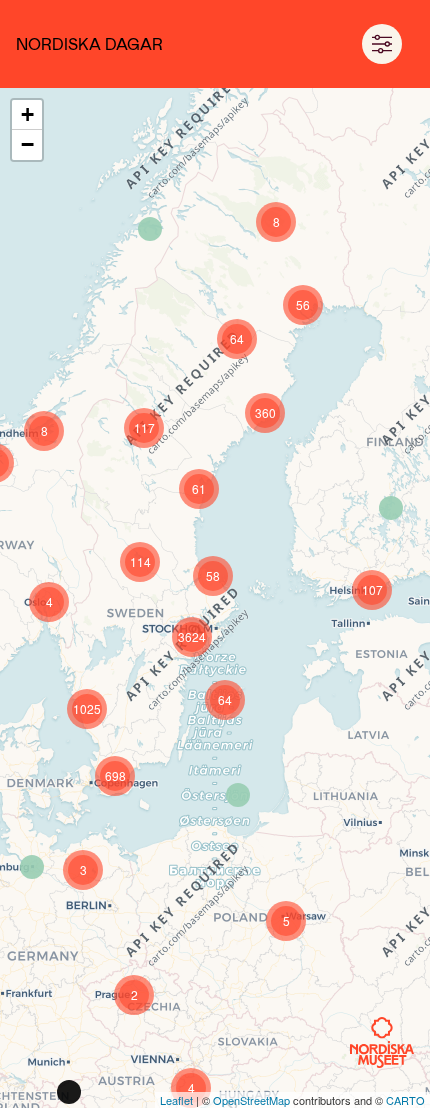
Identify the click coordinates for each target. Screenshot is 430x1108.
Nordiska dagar (89, 43)
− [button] (27, 144)
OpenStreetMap (251, 1100)
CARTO (405, 1100)
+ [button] (27, 114)
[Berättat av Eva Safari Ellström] (69, 1092)
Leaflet (176, 1100)
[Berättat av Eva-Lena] (150, 229)
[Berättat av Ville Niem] (391, 508)
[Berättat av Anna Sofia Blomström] (32, 867)
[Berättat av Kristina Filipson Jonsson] (238, 795)
